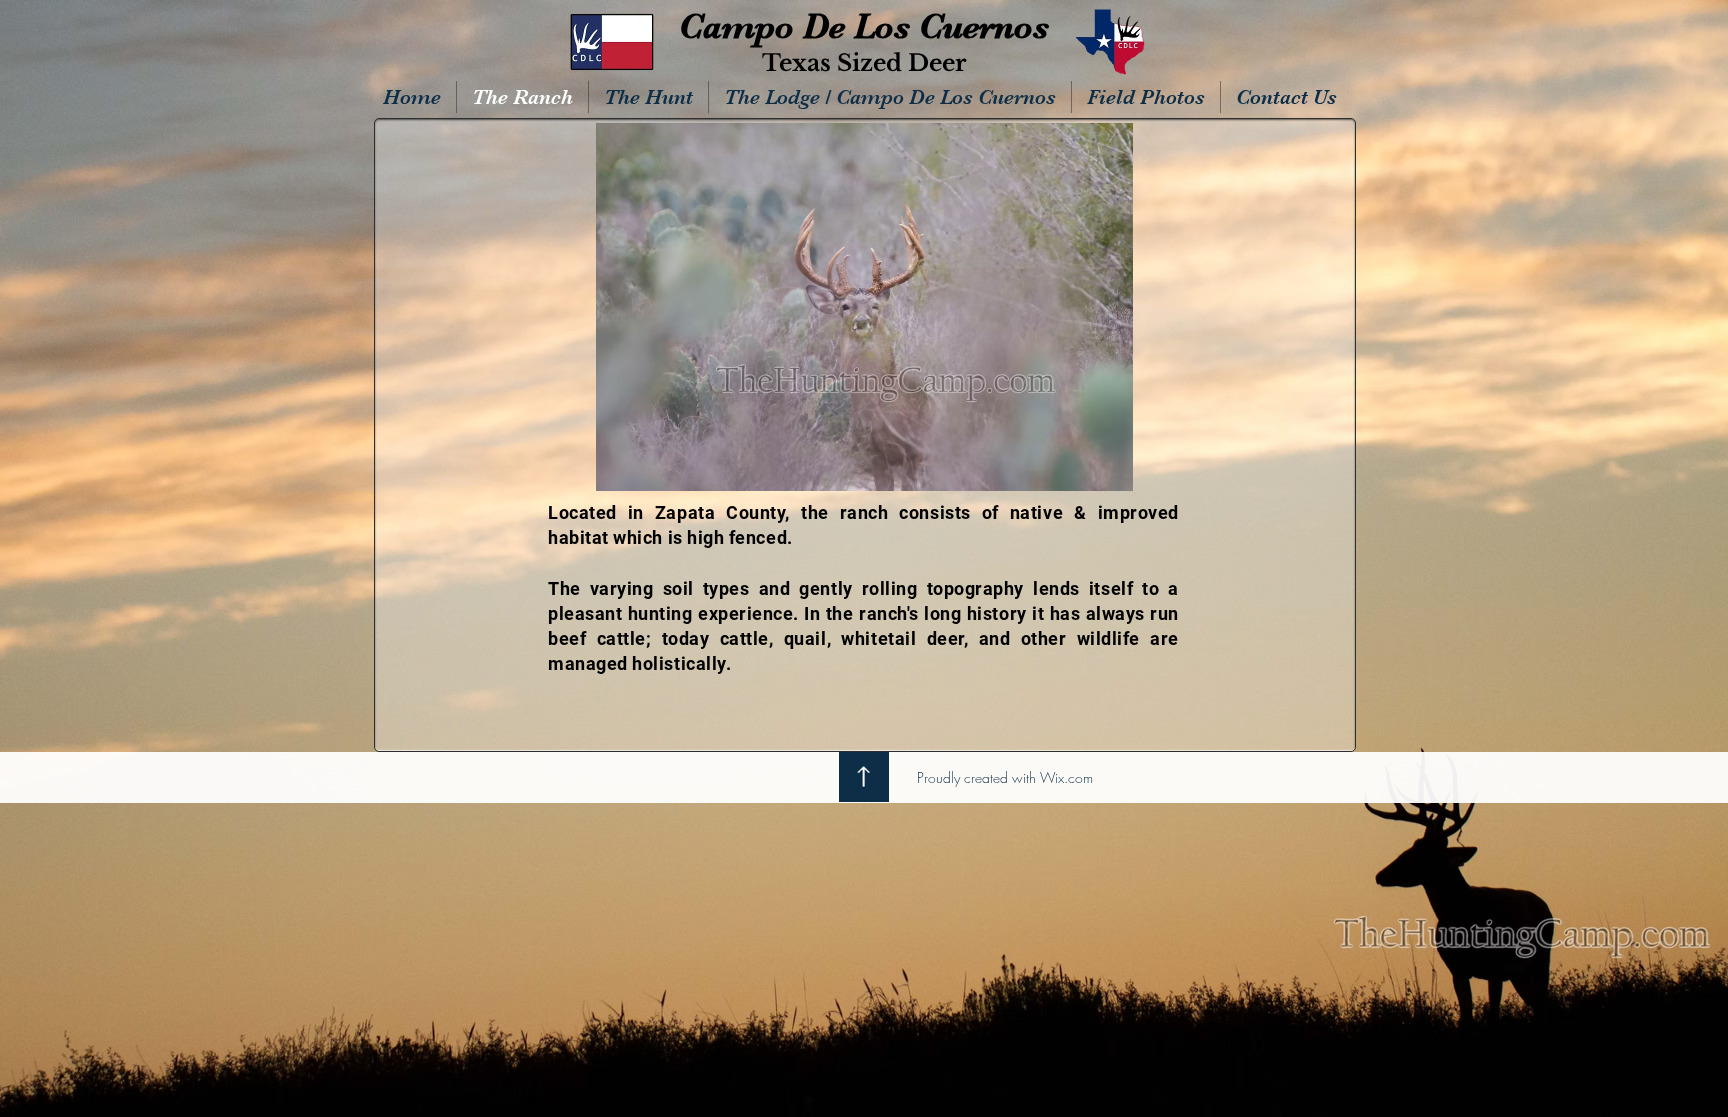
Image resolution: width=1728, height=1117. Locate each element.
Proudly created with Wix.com (1005, 777)
